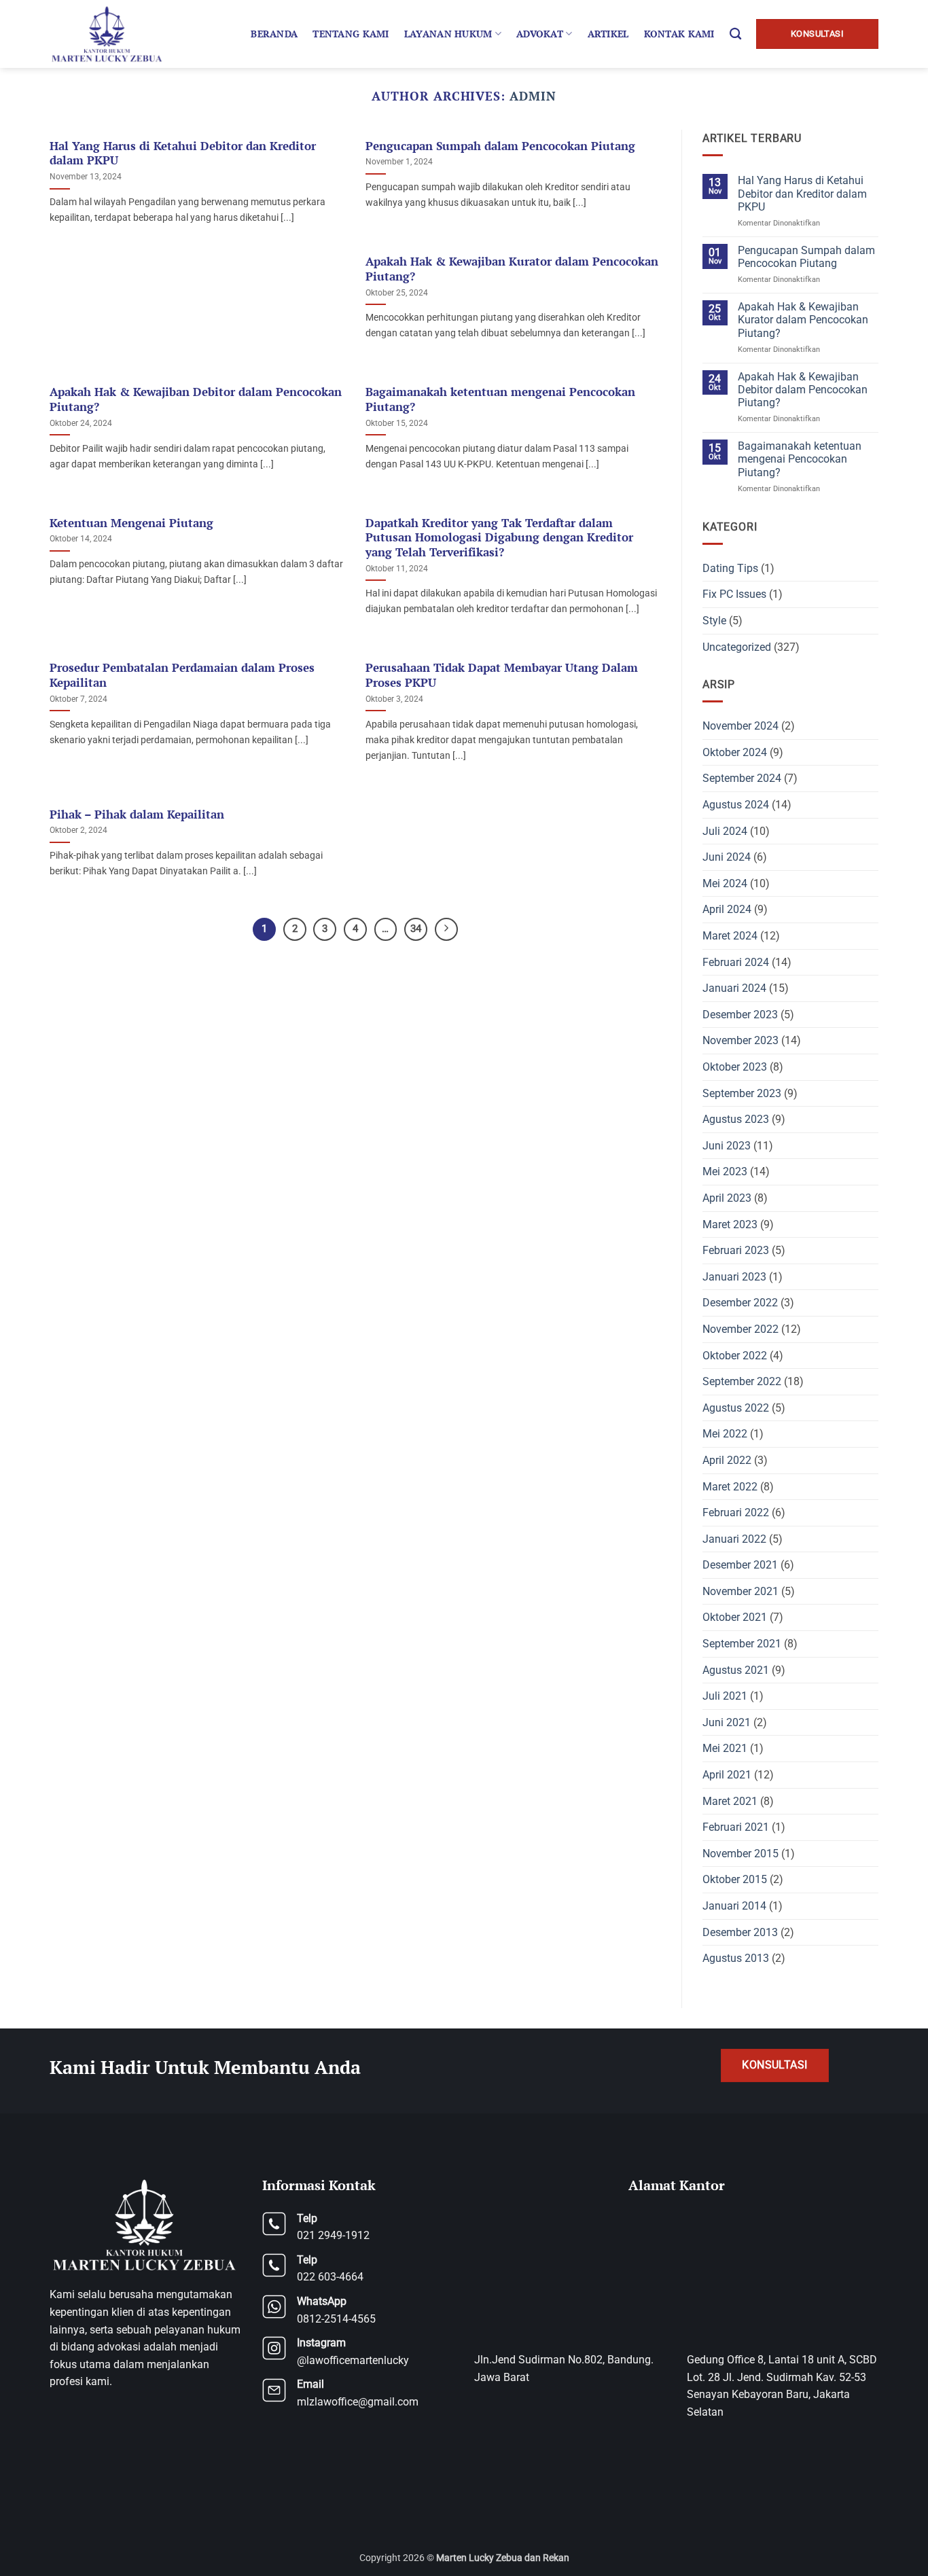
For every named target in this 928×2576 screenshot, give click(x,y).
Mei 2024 (725, 883)
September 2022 (742, 1381)
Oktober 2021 (735, 1617)
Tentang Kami (351, 34)
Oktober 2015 (735, 1879)
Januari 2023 (734, 1277)
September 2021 (742, 1644)
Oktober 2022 (735, 1356)
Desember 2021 (740, 1565)
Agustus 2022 (736, 1408)
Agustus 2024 (736, 805)
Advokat (540, 34)
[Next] (446, 929)
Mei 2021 (725, 1748)
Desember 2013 (740, 1932)
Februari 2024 (736, 962)
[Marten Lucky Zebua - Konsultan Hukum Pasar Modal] (109, 34)
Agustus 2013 (736, 1958)
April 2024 (727, 909)
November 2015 (740, 1854)
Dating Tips (730, 568)
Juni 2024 (727, 857)
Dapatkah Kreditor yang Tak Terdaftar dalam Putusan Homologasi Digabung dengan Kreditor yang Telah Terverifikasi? (499, 538)
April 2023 (727, 1198)
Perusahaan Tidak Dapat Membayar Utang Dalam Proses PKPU (502, 676)
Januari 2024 (734, 988)
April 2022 (727, 1460)
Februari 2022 (736, 1513)
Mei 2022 (725, 1434)
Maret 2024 (730, 936)
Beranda (274, 34)
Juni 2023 (727, 1146)
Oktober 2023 (735, 1067)
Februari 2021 (736, 1827)
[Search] (735, 34)
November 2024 (740, 726)
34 (416, 929)
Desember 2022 (740, 1303)
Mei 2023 (725, 1171)
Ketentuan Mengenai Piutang (131, 523)
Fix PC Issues (734, 594)
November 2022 (740, 1329)
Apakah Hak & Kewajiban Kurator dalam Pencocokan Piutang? (512, 269)
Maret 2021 (730, 1801)
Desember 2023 (740, 1015)
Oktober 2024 (735, 752)
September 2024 (742, 778)
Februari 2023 (736, 1250)
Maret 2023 (730, 1224)
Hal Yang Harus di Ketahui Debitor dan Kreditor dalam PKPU (183, 154)
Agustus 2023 (736, 1119)
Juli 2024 (725, 831)
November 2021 (740, 1591)
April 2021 (727, 1775)
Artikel (608, 34)
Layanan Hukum (448, 34)
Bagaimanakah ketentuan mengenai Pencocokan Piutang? (500, 400)
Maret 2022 (730, 1487)
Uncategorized (737, 647)
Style (714, 621)
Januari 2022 (734, 1539)
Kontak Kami (679, 34)
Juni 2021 (727, 1722)
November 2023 (740, 1040)
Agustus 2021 (736, 1670)
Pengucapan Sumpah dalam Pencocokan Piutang (500, 146)
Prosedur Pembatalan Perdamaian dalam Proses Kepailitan (182, 676)
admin (533, 96)
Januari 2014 (734, 1906)
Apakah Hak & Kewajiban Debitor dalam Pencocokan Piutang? (196, 400)
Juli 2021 (725, 1696)
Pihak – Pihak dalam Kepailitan (137, 815)
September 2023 (742, 1093)
